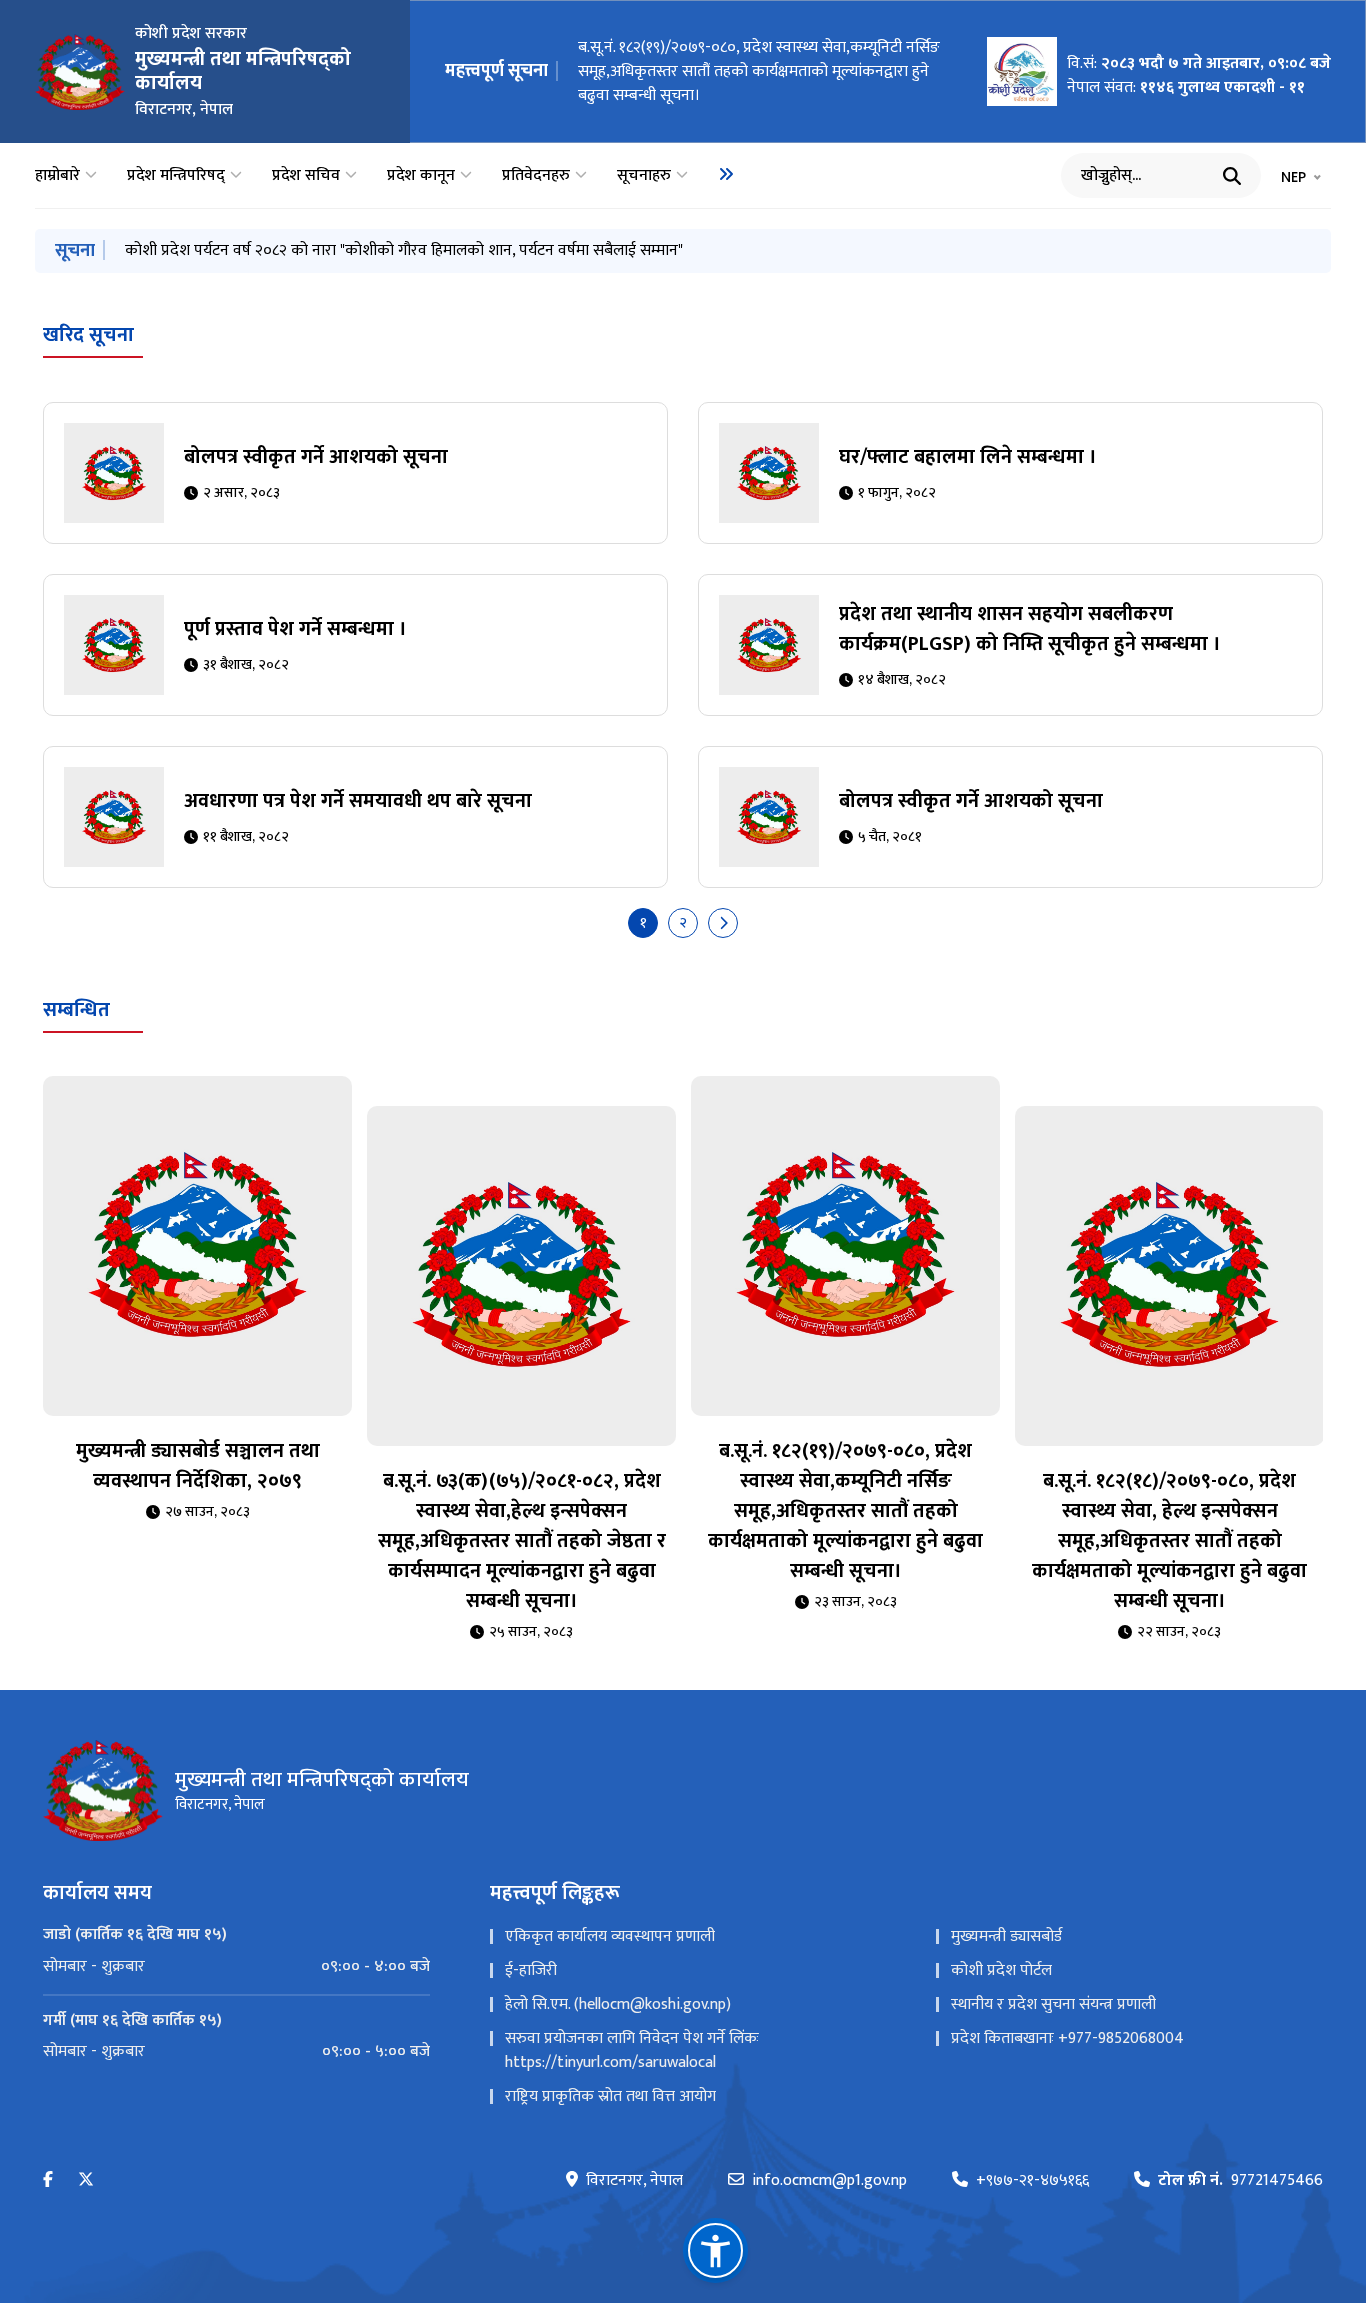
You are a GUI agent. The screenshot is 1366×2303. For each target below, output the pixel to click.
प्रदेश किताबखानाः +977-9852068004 (1067, 2038)
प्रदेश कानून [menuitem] (421, 176)
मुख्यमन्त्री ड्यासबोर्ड (1006, 1936)
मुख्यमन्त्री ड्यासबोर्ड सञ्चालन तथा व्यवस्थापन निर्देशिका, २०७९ (198, 1466)
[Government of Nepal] (80, 72)
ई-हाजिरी (531, 1970)
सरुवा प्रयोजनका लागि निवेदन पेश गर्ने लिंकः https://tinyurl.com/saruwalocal (632, 2050)
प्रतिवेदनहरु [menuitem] (536, 176)
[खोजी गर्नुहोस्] (1232, 176)
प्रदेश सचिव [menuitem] (306, 176)
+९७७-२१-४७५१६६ (1032, 2181)
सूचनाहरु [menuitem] (644, 176)
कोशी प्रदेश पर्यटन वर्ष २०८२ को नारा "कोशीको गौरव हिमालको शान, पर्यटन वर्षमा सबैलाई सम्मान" (404, 250)
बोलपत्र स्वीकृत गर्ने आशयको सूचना (316, 457)
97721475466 (1240, 2181)
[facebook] (48, 2180)
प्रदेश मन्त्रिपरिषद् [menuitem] (176, 176)
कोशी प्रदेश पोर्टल (1001, 1970)
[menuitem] (726, 174)
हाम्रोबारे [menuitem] (57, 176)
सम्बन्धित (76, 1010)
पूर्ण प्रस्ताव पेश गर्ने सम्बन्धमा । (295, 629)
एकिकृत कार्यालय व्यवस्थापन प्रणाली (610, 1936)
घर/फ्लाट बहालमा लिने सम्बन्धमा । (968, 457)
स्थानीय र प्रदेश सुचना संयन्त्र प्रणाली (1053, 2004)
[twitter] (86, 2180)
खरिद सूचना (88, 335)
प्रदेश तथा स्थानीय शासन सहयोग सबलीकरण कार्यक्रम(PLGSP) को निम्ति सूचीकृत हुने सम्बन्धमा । (1030, 629)
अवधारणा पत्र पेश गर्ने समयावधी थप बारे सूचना (358, 801)
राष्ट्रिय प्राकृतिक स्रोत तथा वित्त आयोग (610, 2096)
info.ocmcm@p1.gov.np (829, 2181)
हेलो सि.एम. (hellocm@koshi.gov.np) (618, 2004)
